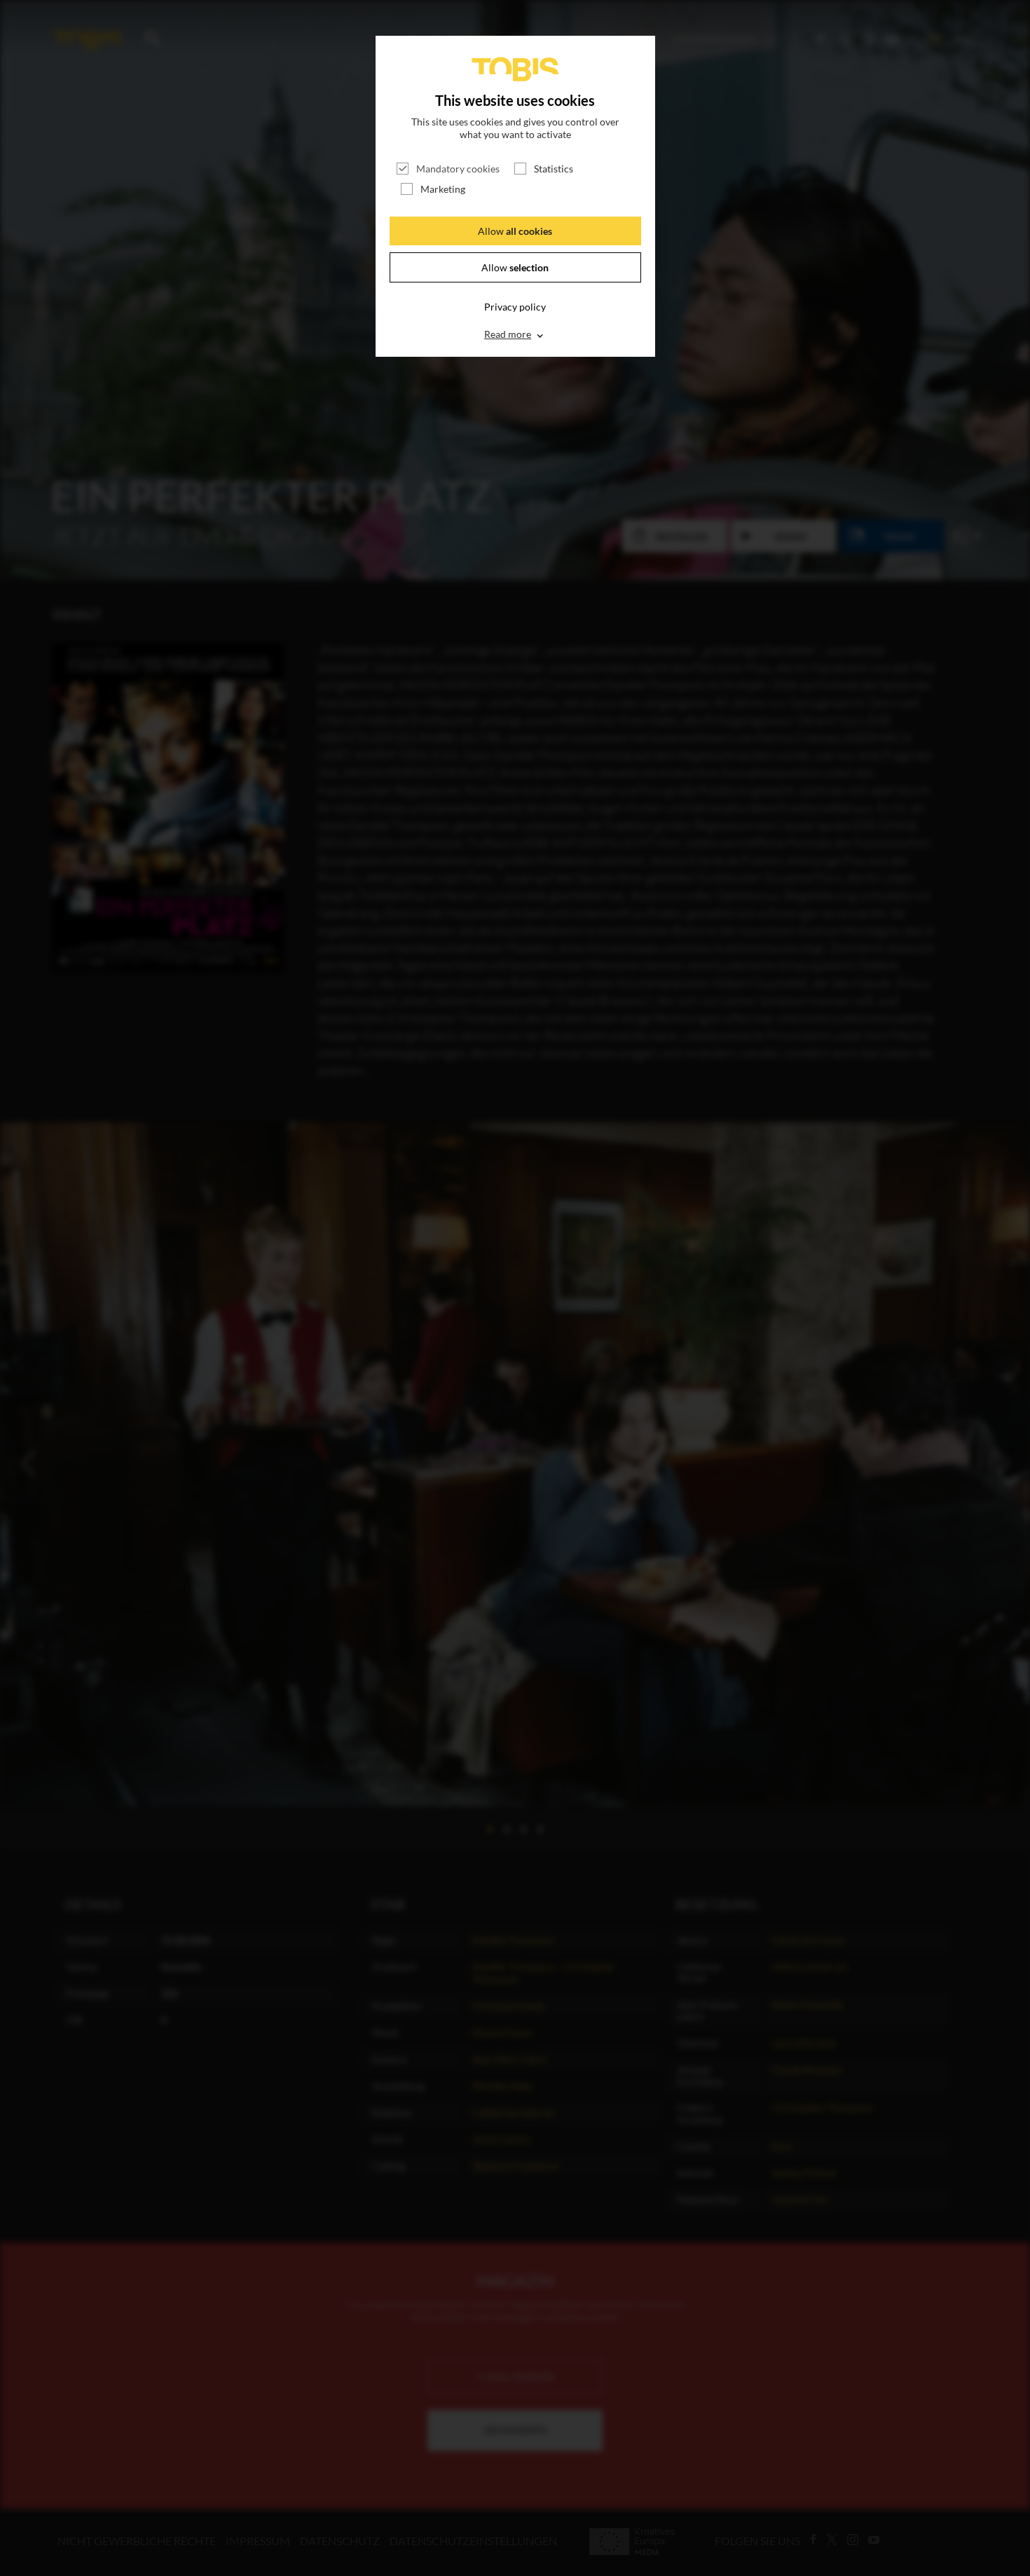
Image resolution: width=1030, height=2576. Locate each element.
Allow (515, 231)
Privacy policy (515, 307)
